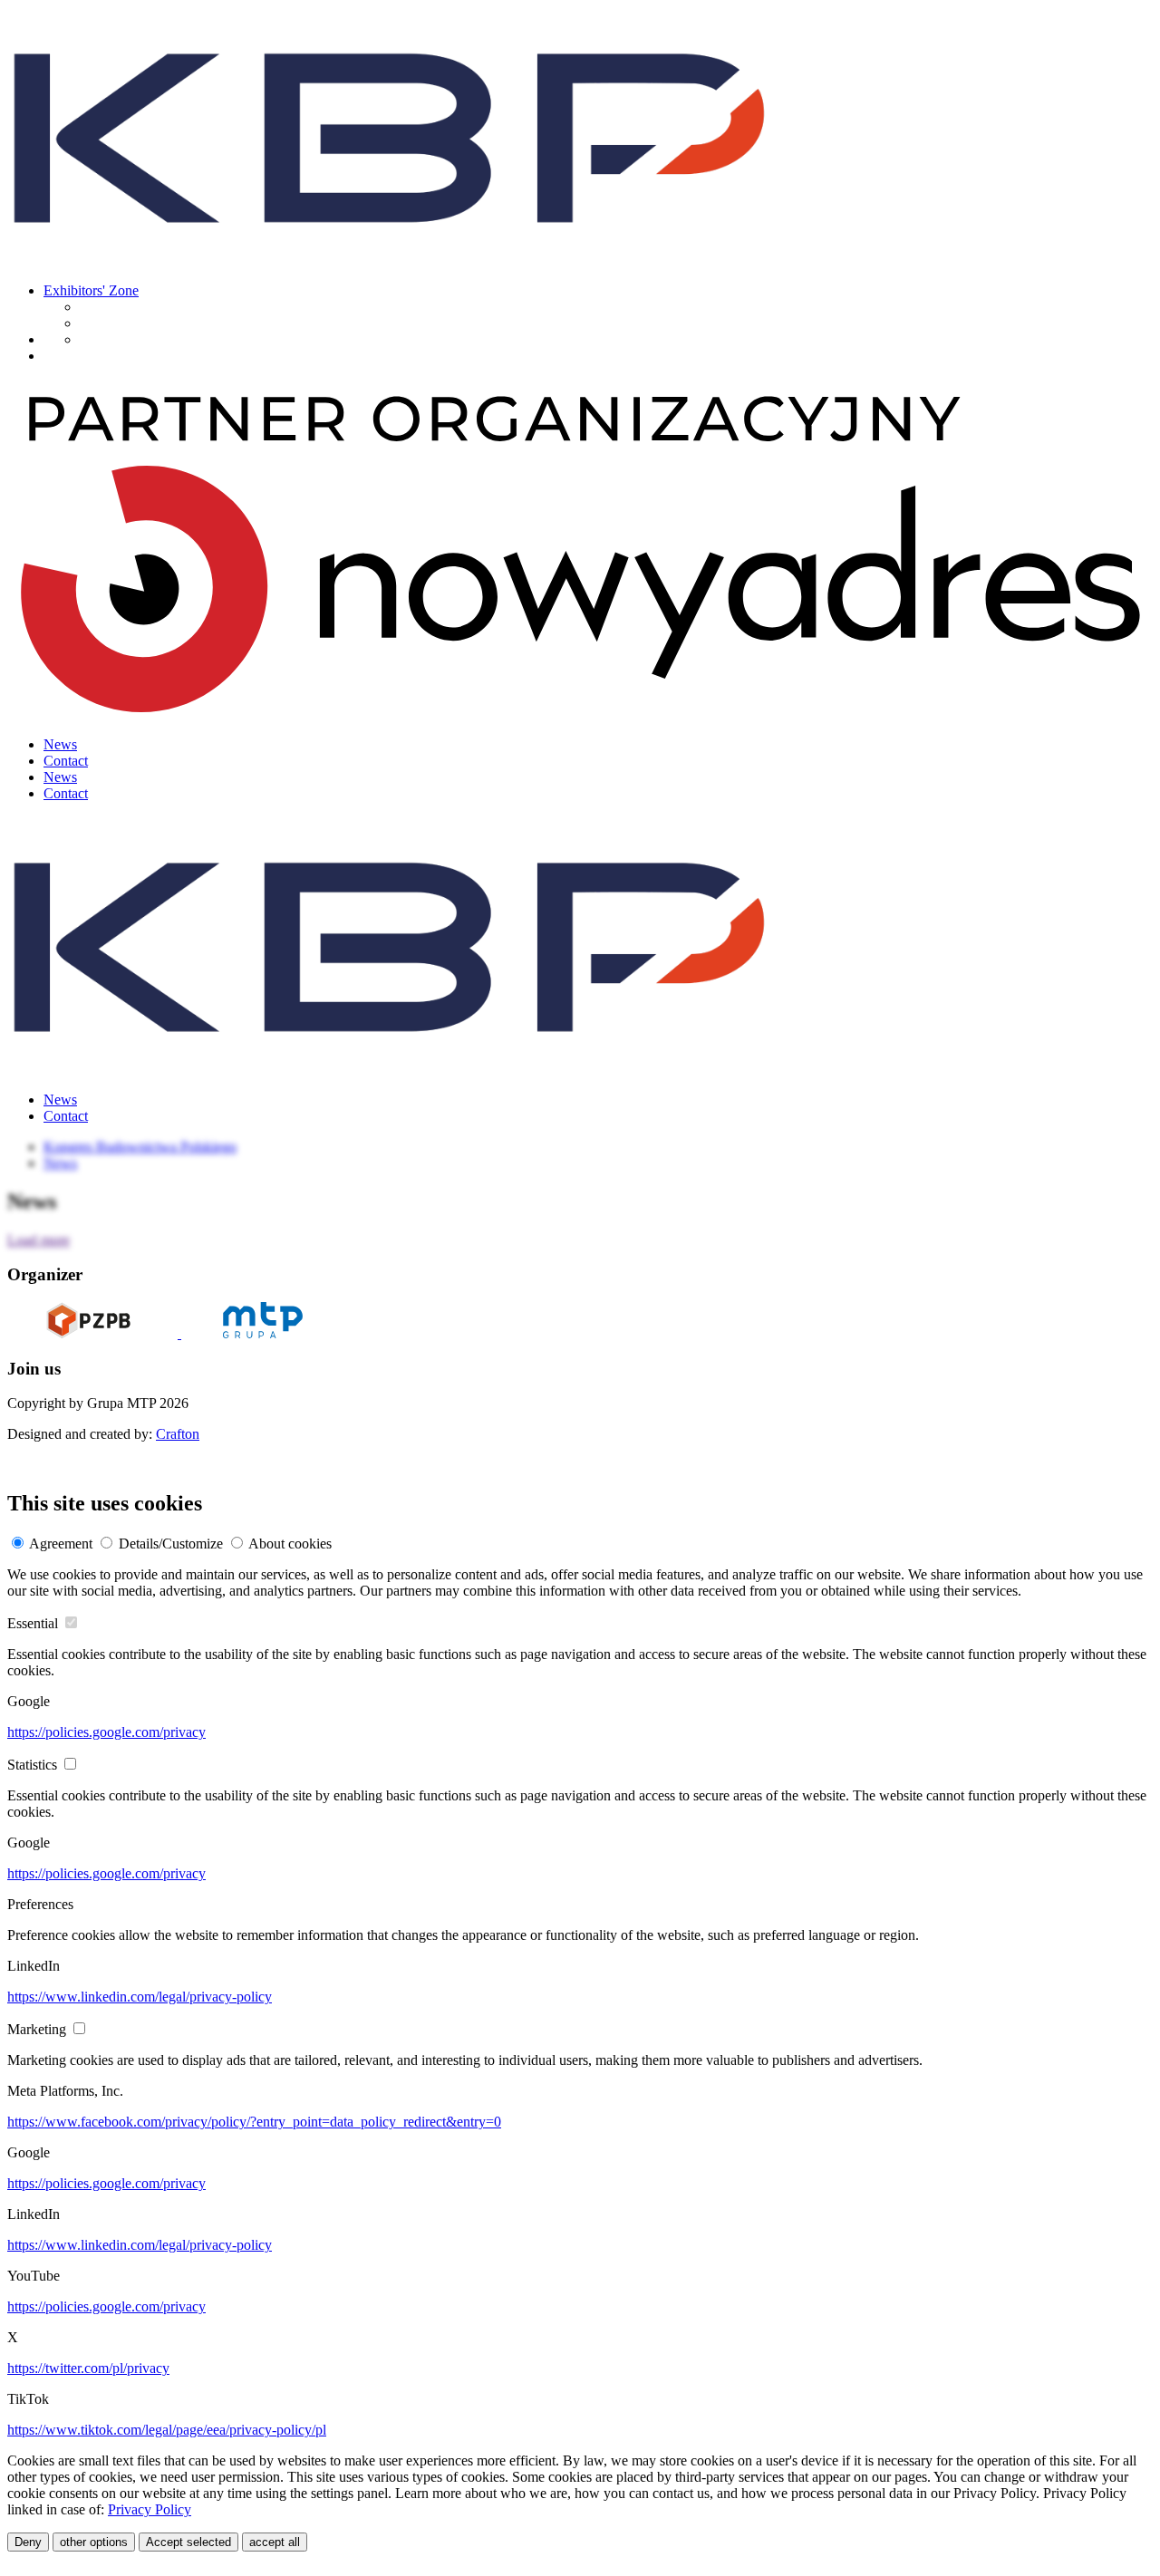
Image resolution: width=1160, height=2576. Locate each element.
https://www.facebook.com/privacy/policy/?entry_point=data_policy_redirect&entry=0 (254, 2122)
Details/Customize (171, 1544)
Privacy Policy (150, 2509)
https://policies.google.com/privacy (106, 1732)
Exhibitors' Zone (91, 290)
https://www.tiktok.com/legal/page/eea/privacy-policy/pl (167, 2430)
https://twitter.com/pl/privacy (88, 2368)
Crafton (178, 1434)
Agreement (61, 1544)
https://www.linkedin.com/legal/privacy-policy (140, 1997)
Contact (66, 761)
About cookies (290, 1544)
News (60, 744)
